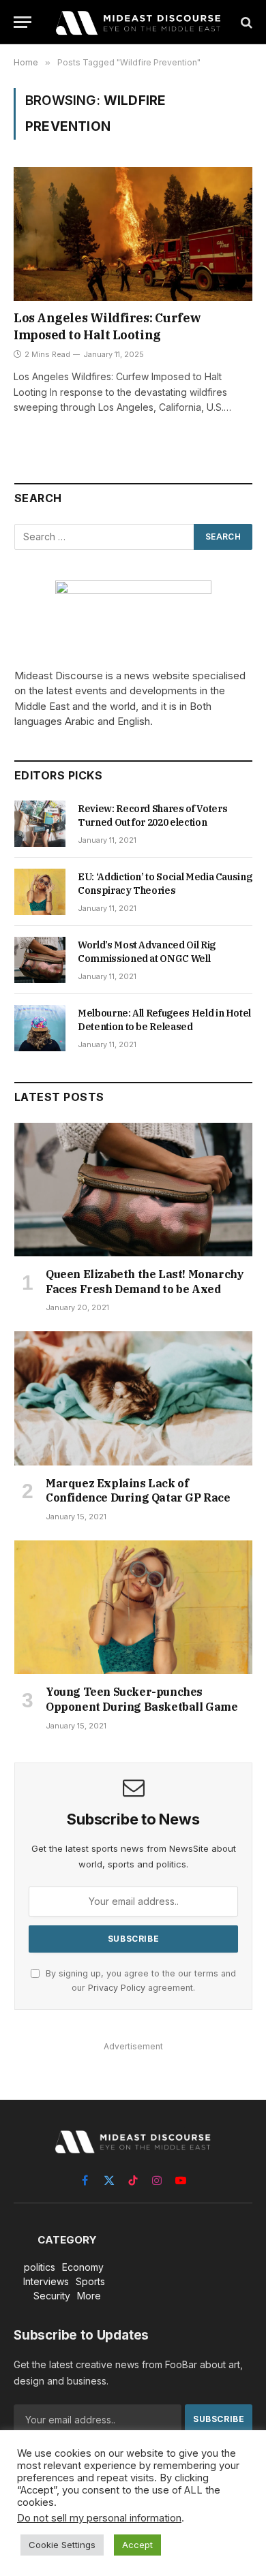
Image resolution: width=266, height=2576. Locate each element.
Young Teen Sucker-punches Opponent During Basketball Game (142, 1699)
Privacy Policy (117, 1988)
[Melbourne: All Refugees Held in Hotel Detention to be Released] (40, 1028)
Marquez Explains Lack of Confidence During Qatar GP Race (138, 1491)
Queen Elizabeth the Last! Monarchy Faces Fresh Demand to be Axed (145, 1282)
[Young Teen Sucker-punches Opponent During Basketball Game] (133, 1607)
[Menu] (23, 22)
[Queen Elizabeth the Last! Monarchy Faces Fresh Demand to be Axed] (133, 1190)
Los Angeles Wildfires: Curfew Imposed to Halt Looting (107, 326)
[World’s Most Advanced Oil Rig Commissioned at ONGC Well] (40, 960)
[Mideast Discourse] (137, 22)
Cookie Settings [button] (62, 2545)
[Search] (245, 22)
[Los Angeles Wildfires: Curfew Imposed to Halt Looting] (133, 234)
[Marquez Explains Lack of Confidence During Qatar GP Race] (133, 1398)
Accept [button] (137, 2545)
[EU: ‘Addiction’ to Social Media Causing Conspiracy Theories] (40, 892)
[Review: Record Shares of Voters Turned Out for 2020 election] (40, 824)
